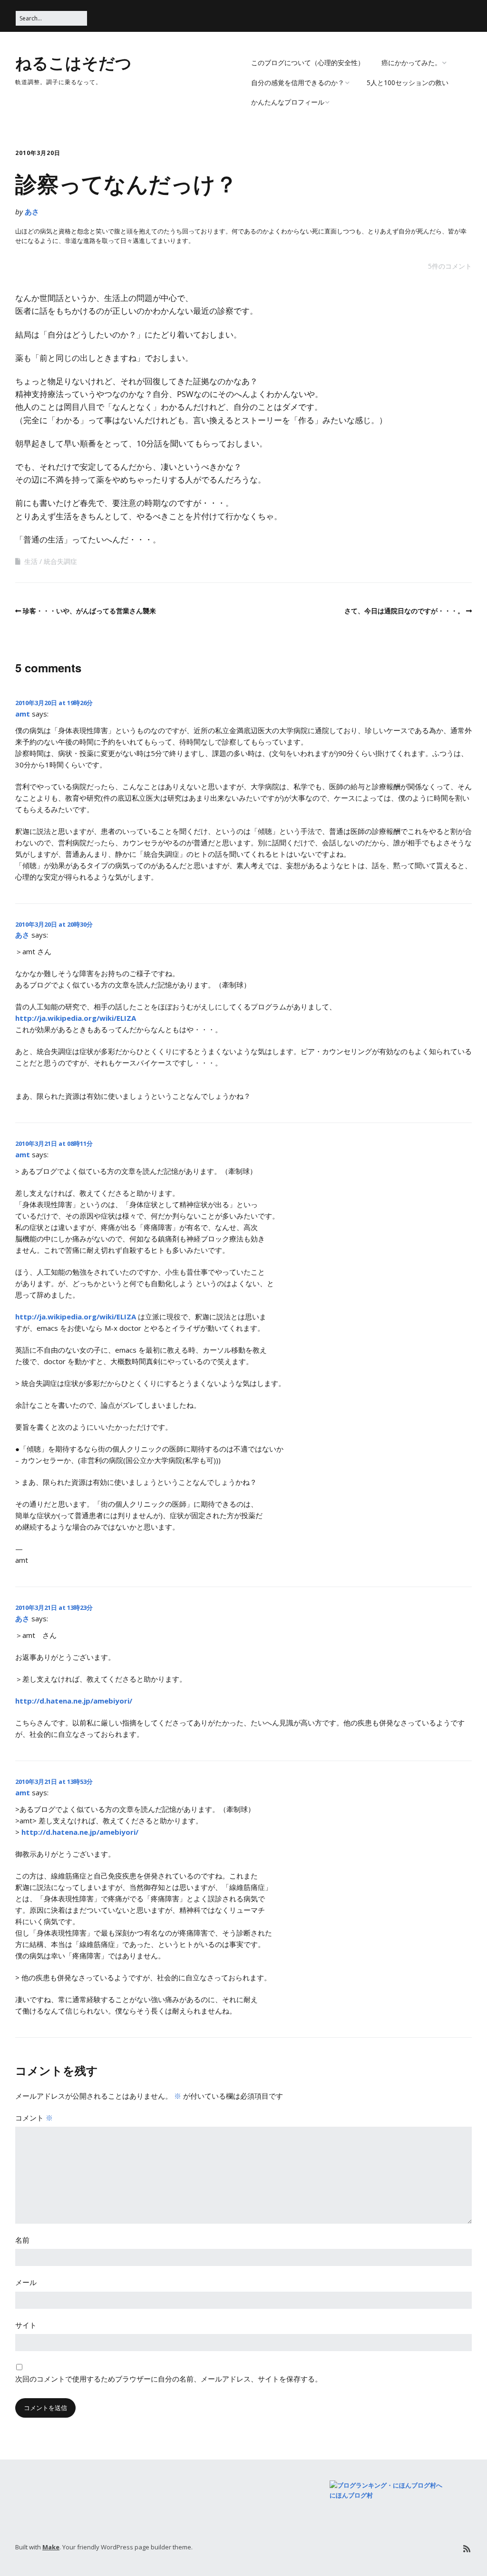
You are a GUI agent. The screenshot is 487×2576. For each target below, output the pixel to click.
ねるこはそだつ (73, 62)
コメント (34, 2118)
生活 (31, 561)
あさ (32, 212)
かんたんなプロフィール (288, 102)
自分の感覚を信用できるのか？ (298, 82)
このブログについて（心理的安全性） (308, 63)
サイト (26, 2325)
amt (23, 714)
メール (26, 2282)
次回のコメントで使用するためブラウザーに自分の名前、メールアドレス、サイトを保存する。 (169, 2379)
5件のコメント (450, 266)
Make (51, 2547)
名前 (22, 2240)
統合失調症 (60, 561)
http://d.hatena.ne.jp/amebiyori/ (74, 1701)
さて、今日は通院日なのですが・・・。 (404, 611)
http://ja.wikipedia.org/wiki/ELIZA (76, 1018)
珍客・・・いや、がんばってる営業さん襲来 (89, 611)
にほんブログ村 (351, 2495)
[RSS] (467, 2549)
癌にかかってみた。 (411, 63)
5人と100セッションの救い (408, 82)
